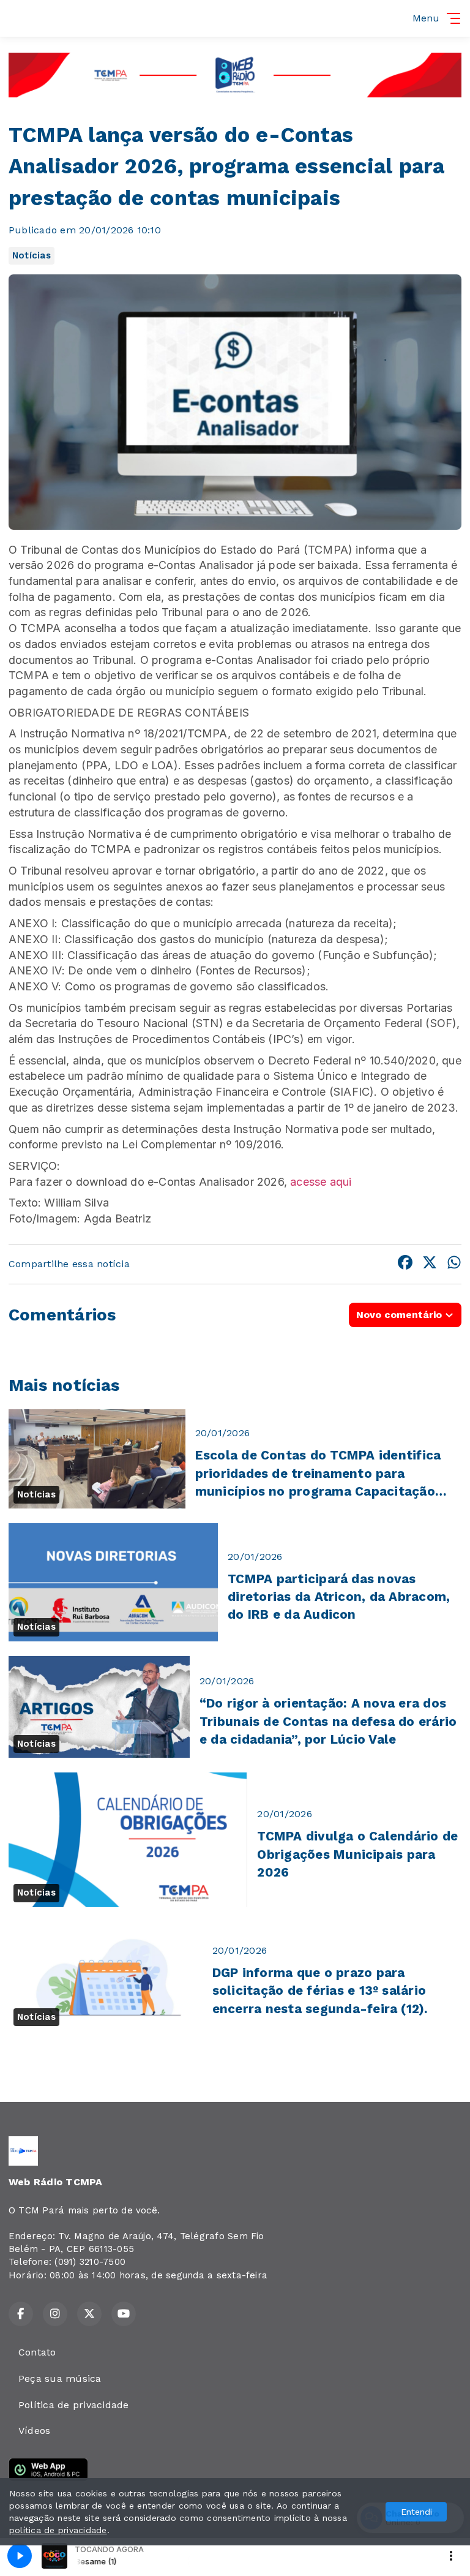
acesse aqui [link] (322, 1182)
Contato (37, 2352)
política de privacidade (58, 2530)
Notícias (32, 255)
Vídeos (34, 2431)
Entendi (416, 2512)
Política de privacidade (74, 2405)
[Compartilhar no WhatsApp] (454, 1264)
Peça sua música (60, 2378)
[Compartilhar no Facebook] (405, 1264)
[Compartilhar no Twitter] (430, 1264)
